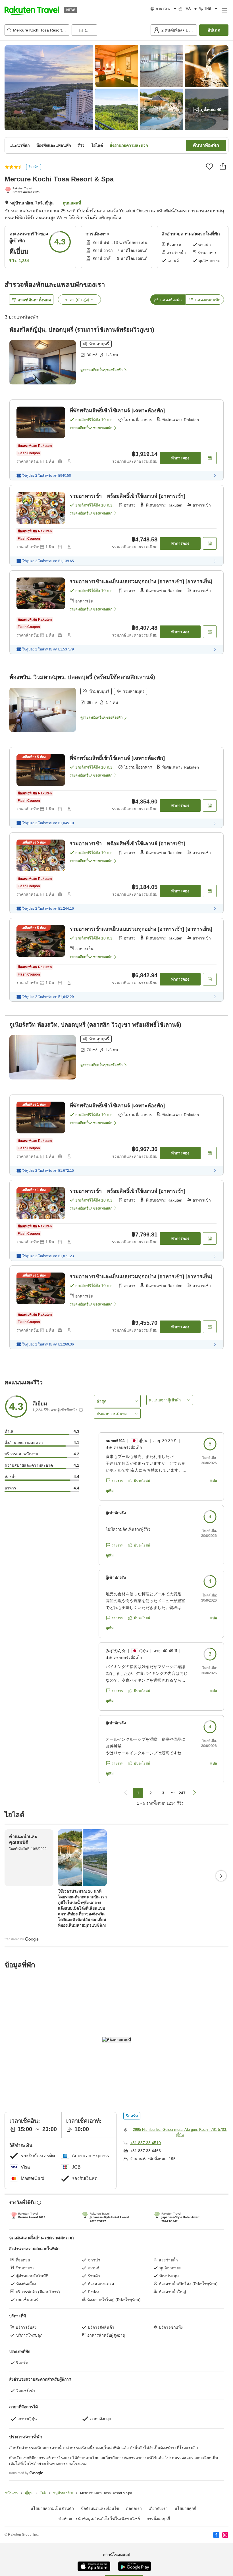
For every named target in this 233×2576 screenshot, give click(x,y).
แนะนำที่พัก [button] (19, 145)
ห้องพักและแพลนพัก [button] (54, 145)
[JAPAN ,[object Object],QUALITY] (23, 191)
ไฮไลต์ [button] (97, 145)
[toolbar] (110, 30)
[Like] (209, 166)
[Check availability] (210, 458)
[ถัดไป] (221, 1876)
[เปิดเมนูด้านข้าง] (224, 10)
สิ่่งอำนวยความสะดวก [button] (129, 145)
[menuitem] (164, 9)
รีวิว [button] (81, 145)
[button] (32, 10)
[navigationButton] (126, 1793)
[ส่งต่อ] (223, 166)
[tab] (168, 300)
